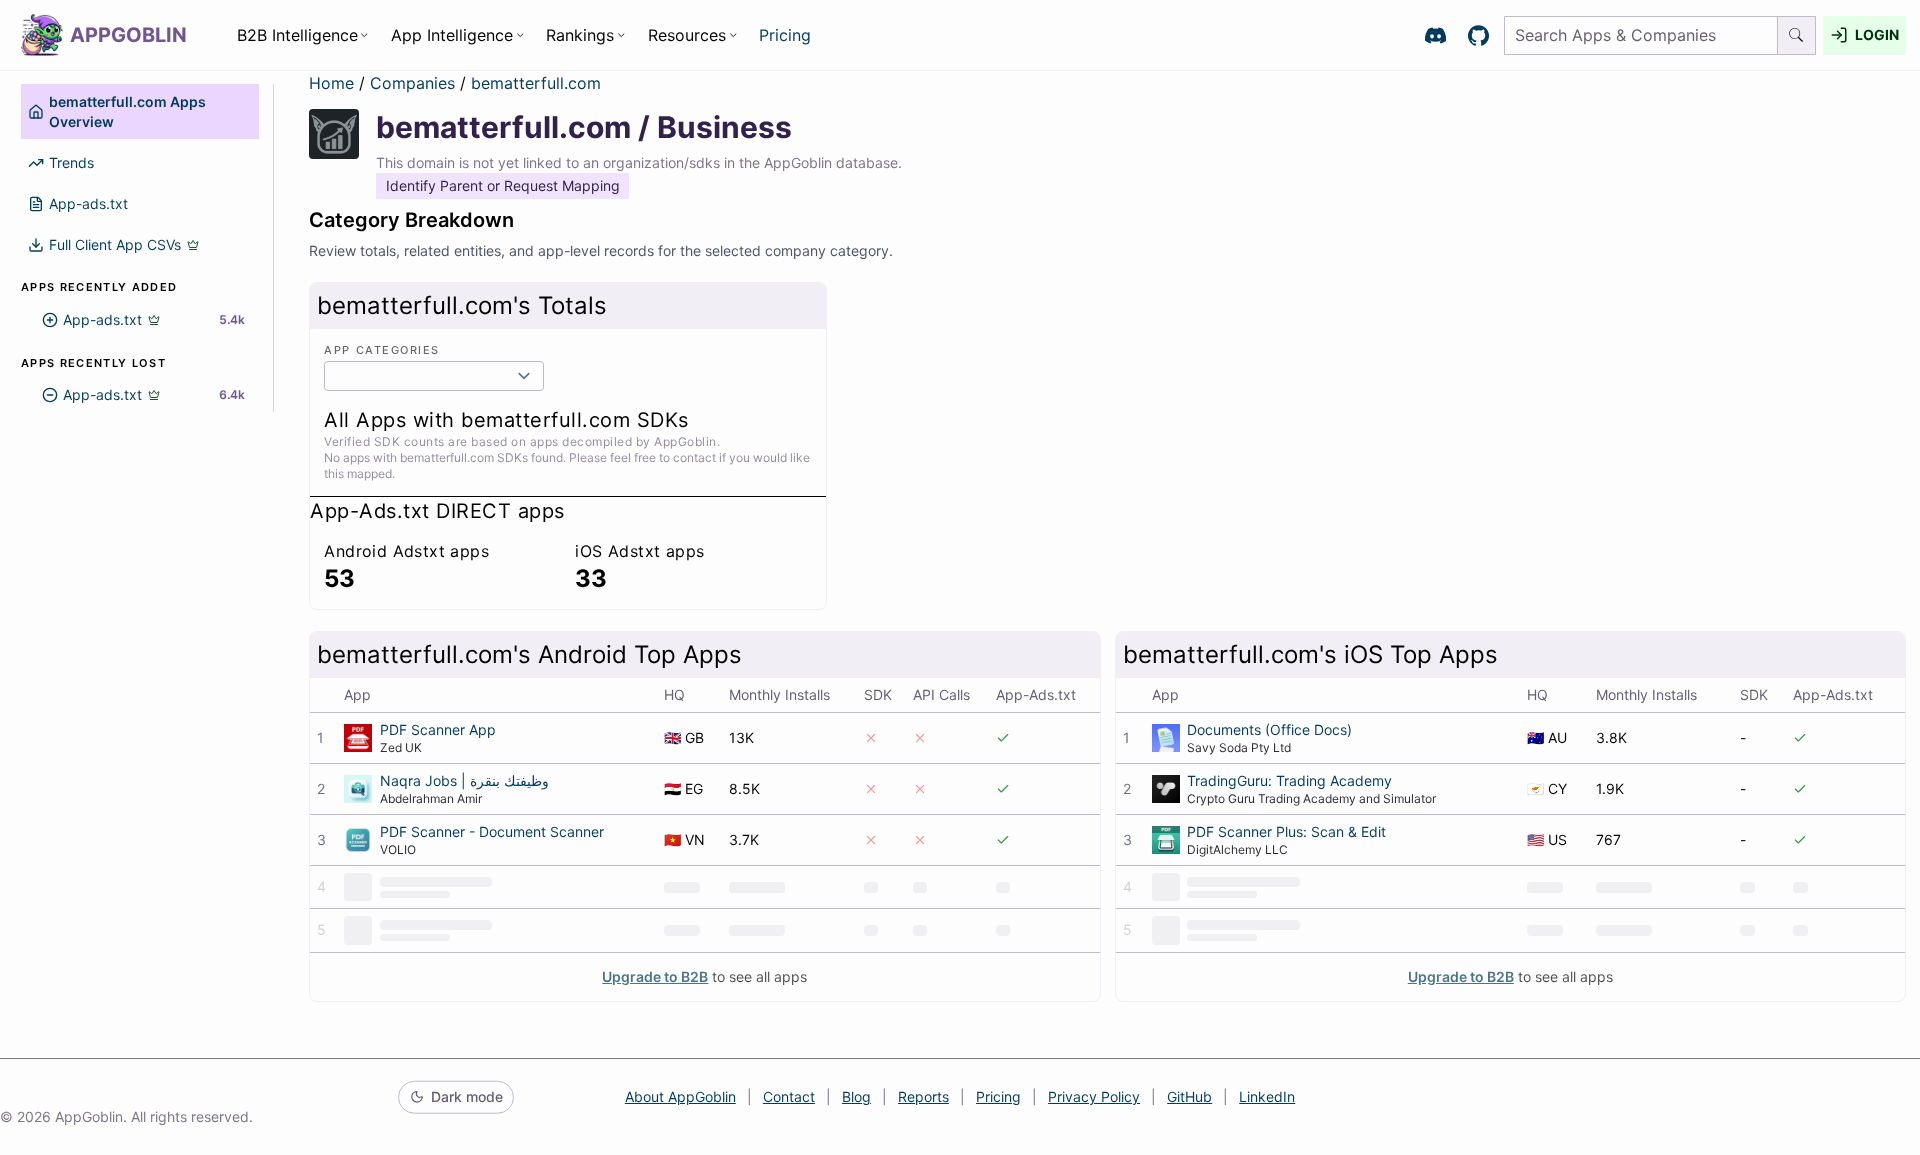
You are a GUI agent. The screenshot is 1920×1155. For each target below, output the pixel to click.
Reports (923, 1096)
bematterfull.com (536, 83)
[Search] (1797, 35)
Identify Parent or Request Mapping (503, 185)
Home (331, 83)
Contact (789, 1096)
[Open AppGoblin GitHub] (1478, 35)
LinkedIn (1267, 1096)
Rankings (580, 35)
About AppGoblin (680, 1096)
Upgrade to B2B (655, 976)
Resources (687, 35)
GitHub (1189, 1096)
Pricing (785, 35)
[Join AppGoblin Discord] (1435, 35)
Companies (415, 83)
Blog (856, 1096)
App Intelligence (452, 35)
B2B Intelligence (297, 35)
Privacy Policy (1094, 1096)
